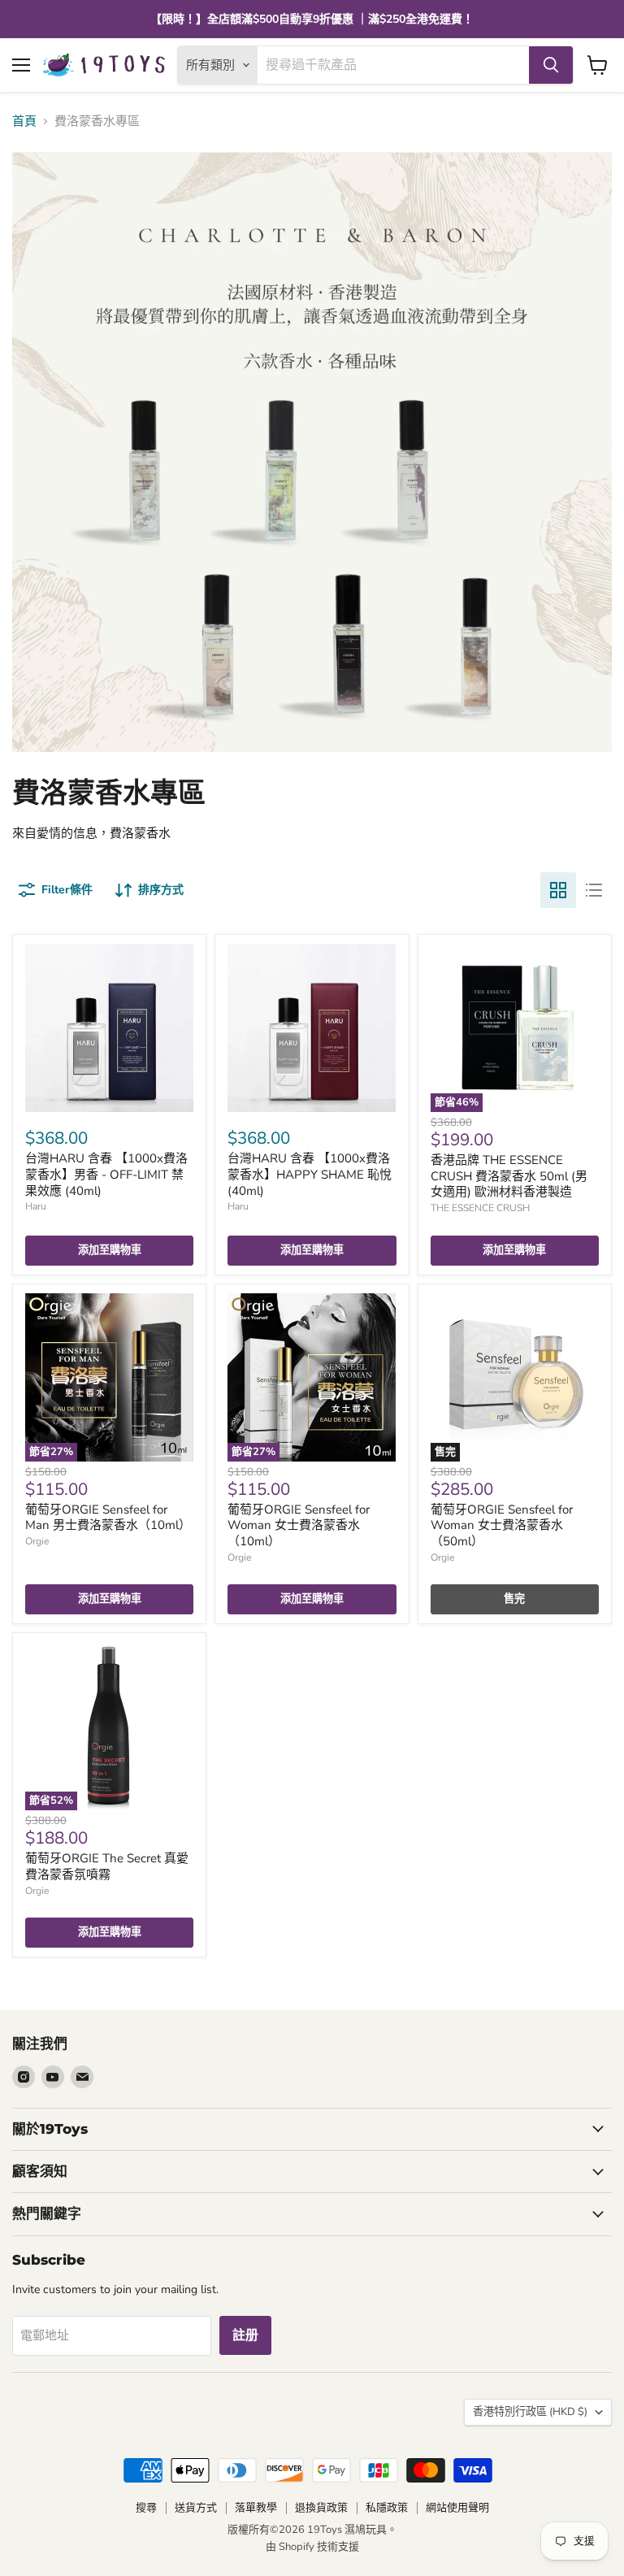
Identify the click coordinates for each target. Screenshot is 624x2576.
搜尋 (146, 2508)
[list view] (594, 890)
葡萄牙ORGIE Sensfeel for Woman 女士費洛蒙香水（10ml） (299, 1525)
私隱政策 (387, 2508)
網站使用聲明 (457, 2508)
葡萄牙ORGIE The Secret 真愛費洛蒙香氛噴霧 (107, 1866)
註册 (245, 2335)
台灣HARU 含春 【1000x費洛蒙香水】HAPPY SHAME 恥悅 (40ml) (310, 1174)
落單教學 (256, 2508)
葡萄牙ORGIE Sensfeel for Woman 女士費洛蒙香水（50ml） (502, 1525)
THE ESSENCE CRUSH (480, 1208)
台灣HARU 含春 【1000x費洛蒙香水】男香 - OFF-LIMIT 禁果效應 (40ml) (106, 1174)
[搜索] (551, 65)
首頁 (24, 122)
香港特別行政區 (530, 2412)
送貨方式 (196, 2508)
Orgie (37, 1541)
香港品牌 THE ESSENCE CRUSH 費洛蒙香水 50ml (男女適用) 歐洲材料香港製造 (509, 1176)
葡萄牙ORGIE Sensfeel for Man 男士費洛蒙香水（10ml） (108, 1518)
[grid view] (558, 890)
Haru (36, 1206)
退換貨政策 (321, 2508)
